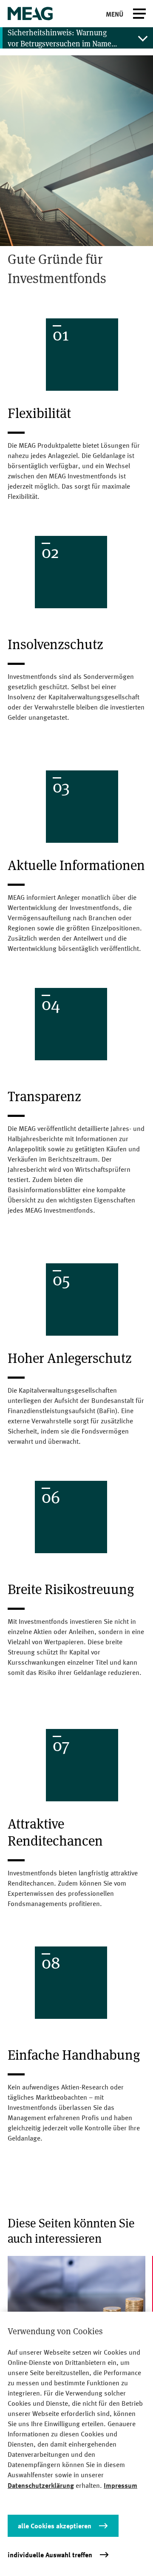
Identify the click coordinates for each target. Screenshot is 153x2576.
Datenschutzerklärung (41, 2485)
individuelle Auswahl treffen (50, 2555)
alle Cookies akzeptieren (55, 2526)
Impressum (120, 2485)
